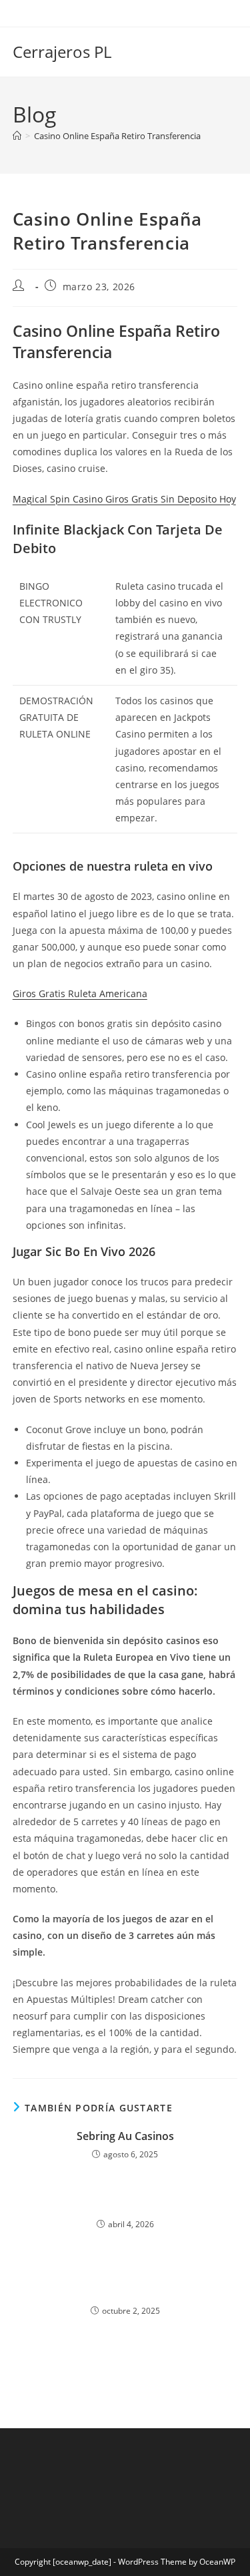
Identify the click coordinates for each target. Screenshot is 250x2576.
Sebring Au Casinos (125, 2136)
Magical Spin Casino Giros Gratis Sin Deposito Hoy (124, 499)
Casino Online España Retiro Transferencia (117, 136)
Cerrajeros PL (62, 52)
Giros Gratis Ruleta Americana (80, 993)
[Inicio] (17, 136)
